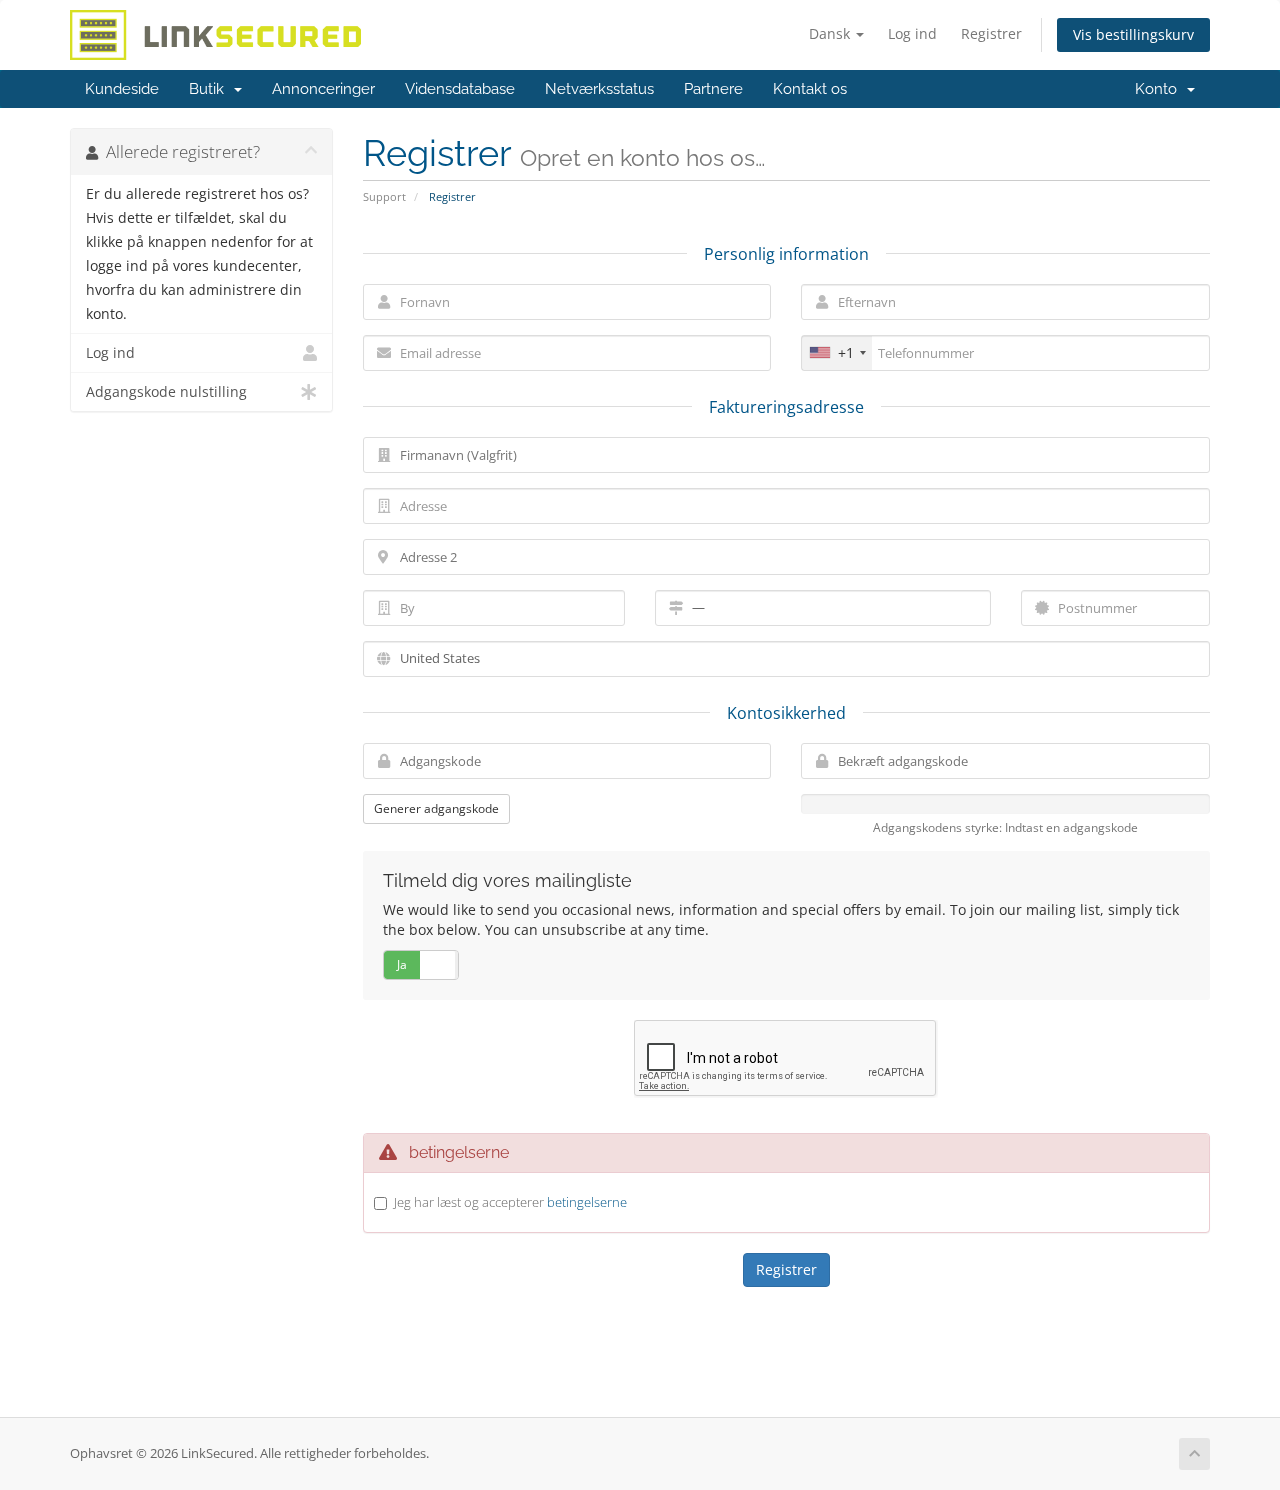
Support (384, 196)
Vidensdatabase (460, 89)
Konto (1160, 89)
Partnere (713, 89)
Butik (210, 89)
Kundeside (122, 89)
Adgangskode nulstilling (166, 392)
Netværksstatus (599, 89)
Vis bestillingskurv (1133, 34)
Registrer (991, 33)
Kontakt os (810, 89)
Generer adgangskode (436, 808)
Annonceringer (323, 89)
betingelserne (587, 1202)
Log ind (912, 33)
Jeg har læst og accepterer (510, 1202)
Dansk (831, 33)
